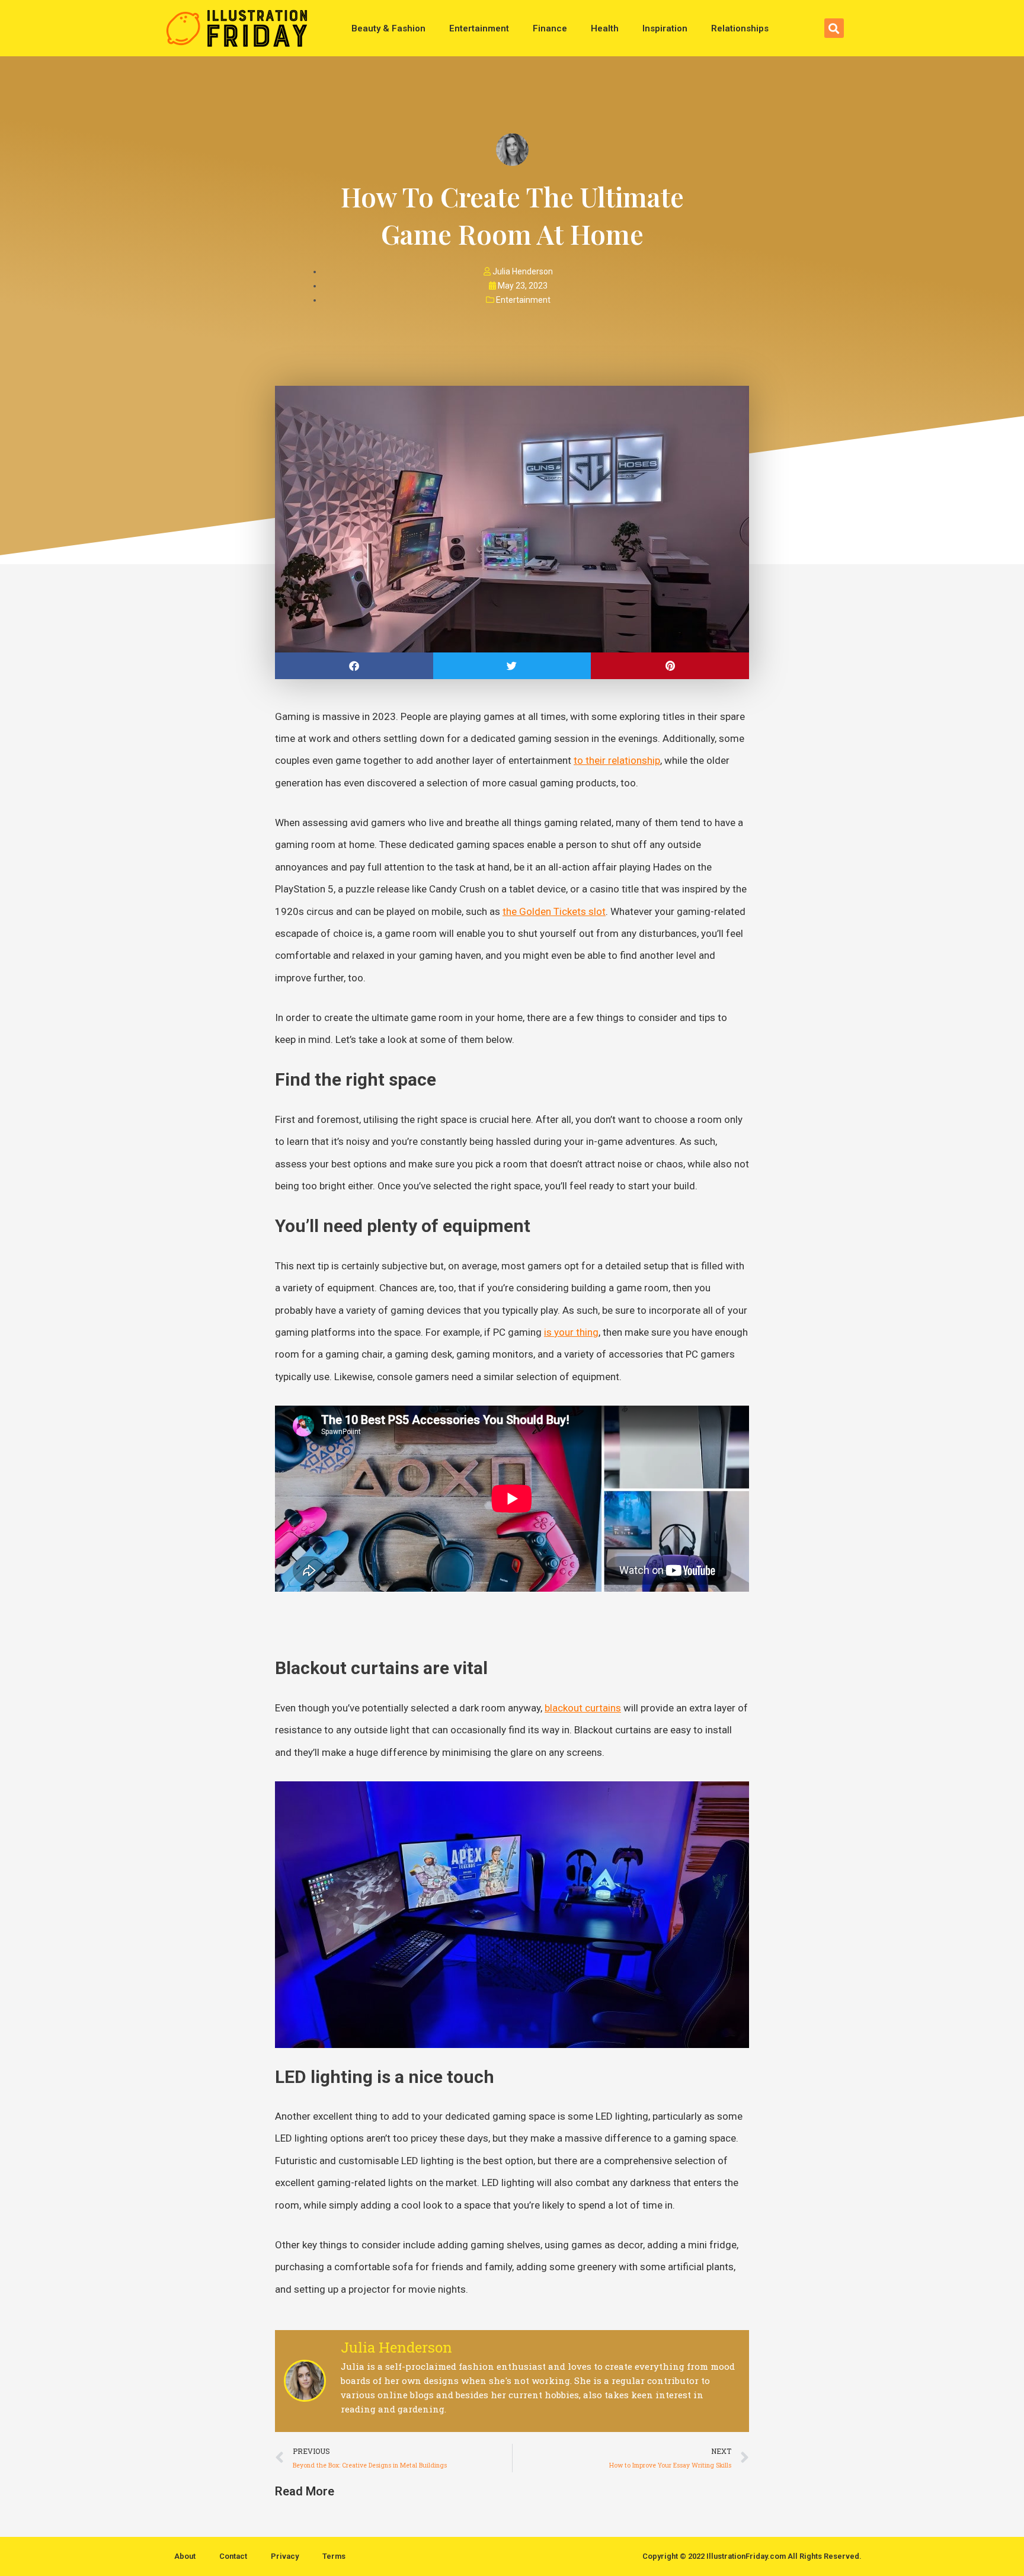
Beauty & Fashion (388, 28)
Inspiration (665, 28)
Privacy (285, 2556)
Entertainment (479, 28)
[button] (834, 28)
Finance (550, 28)
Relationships (740, 28)
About (185, 2556)
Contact (233, 2556)
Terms (334, 2556)
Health (605, 28)
